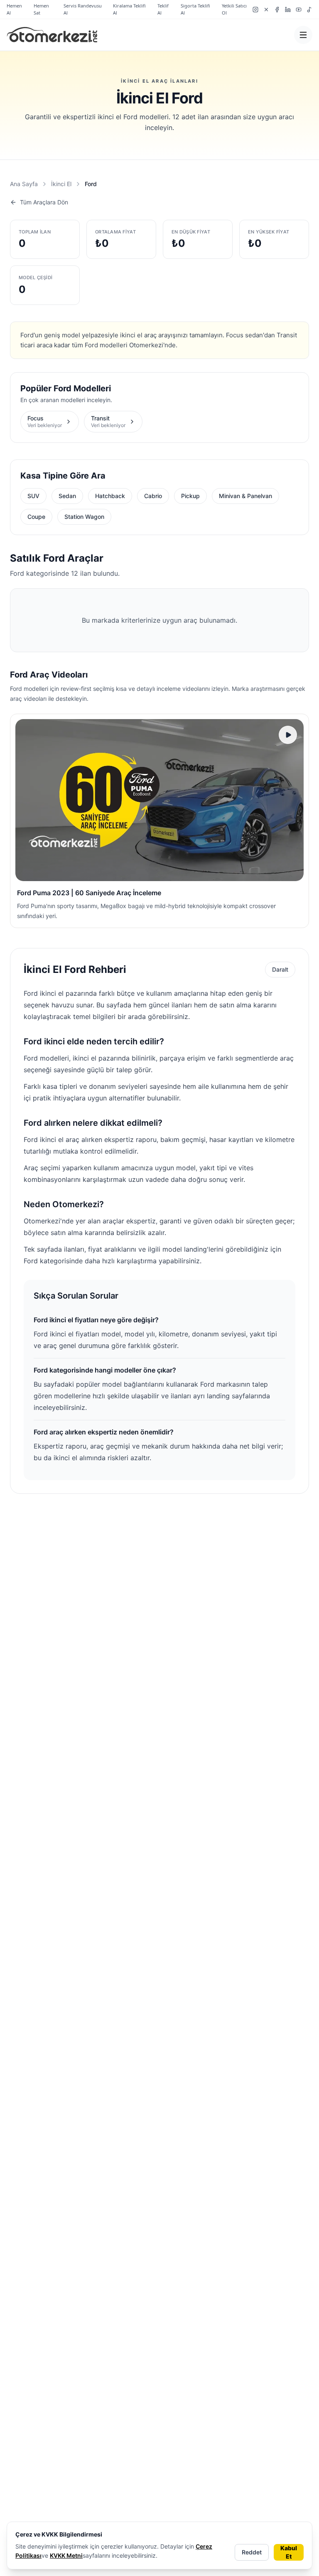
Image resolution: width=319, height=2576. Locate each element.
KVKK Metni (66, 2555)
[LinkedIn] (288, 10)
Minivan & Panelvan (245, 496)
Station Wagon (84, 517)
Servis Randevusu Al (83, 9)
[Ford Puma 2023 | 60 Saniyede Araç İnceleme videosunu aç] (159, 800)
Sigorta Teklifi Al (195, 9)
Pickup (190, 496)
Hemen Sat (41, 9)
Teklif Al (163, 9)
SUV (33, 496)
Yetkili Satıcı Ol (234, 9)
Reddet (252, 2552)
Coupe (36, 517)
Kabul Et (289, 2552)
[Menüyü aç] (303, 35)
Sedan (67, 496)
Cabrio (153, 496)
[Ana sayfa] (52, 35)
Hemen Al (14, 9)
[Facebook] (277, 10)
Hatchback (110, 496)
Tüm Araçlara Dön (44, 202)
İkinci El (61, 184)
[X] (266, 10)
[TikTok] (309, 10)
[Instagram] (255, 10)
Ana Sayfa (24, 184)
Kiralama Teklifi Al (129, 9)
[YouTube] (299, 10)
